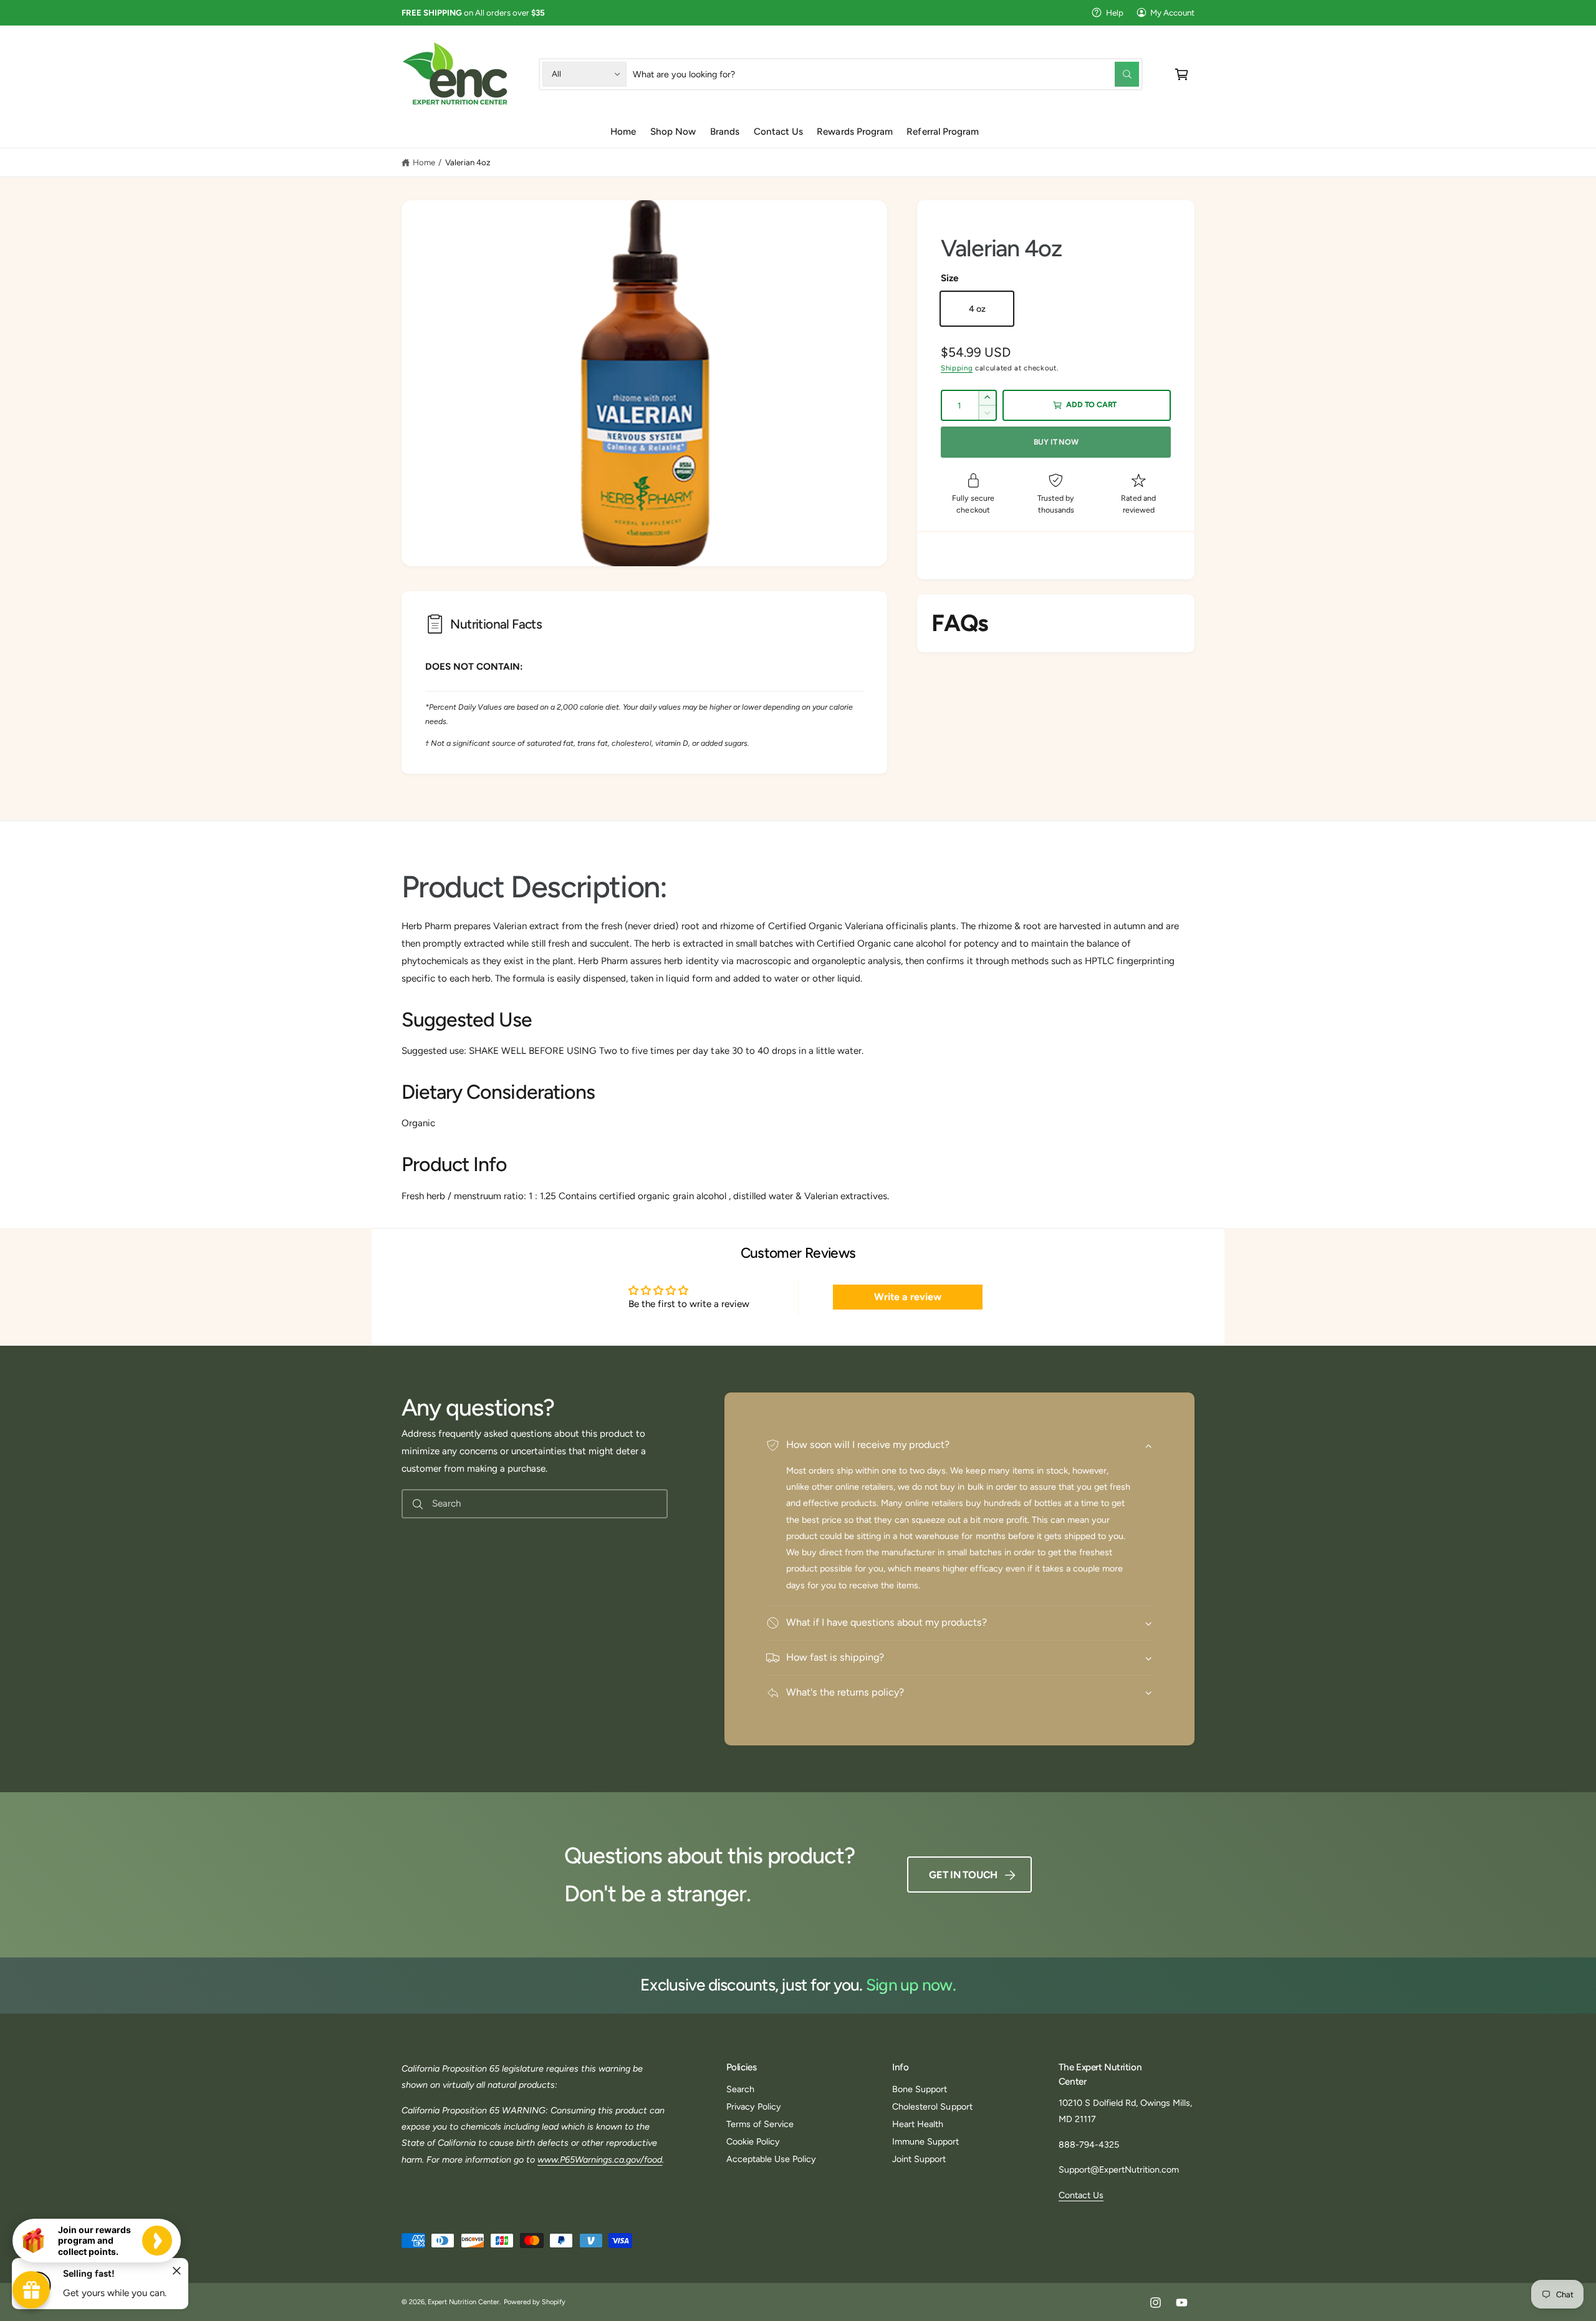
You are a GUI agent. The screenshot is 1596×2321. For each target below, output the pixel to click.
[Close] (177, 2271)
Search (740, 2089)
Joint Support (919, 2159)
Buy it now (1056, 442)
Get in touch (963, 1875)
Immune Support (925, 2141)
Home (424, 162)
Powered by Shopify (535, 2302)
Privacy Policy (754, 2106)
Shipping (957, 368)
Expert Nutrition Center (464, 2302)
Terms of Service (760, 2124)
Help (1115, 12)
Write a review (908, 1297)
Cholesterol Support (932, 2106)
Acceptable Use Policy (771, 2159)
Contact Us (1081, 2195)
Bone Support (920, 2089)
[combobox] (886, 74)
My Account (1172, 12)
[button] (1182, 74)
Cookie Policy (753, 2141)
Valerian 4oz (468, 162)
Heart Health (918, 2124)
